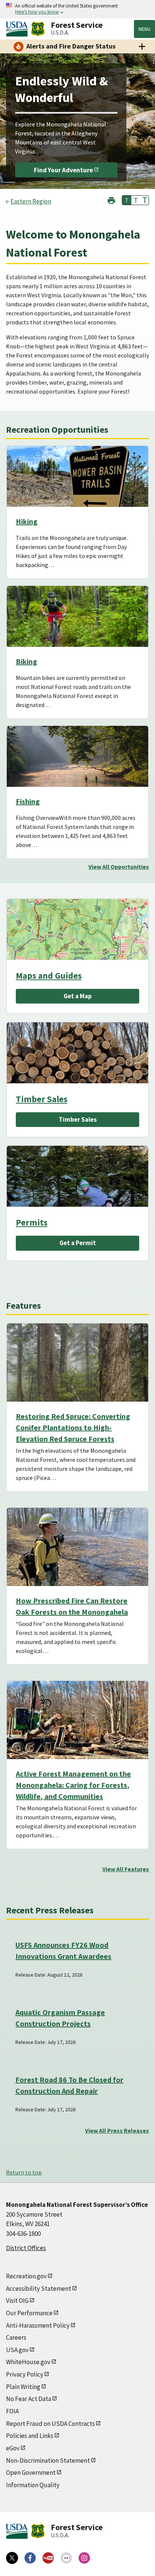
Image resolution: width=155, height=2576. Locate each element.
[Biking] (77, 625)
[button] (111, 200)
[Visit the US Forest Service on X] (12, 2558)
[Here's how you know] (77, 9)
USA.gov (17, 2350)
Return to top (24, 2172)
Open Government (31, 2473)
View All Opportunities (119, 867)
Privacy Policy (25, 2374)
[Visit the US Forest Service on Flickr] (66, 2558)
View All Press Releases (117, 2130)
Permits (32, 1222)
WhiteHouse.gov (28, 2362)
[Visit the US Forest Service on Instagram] (84, 2558)
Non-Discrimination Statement (48, 2460)
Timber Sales (42, 1099)
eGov (13, 2448)
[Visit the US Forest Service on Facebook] (30, 2558)
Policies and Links (30, 2436)
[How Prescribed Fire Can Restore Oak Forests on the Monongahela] (77, 1547)
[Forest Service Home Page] (38, 29)
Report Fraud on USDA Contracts (50, 2424)
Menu (144, 29)
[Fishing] (77, 765)
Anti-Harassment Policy (38, 2325)
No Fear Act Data (29, 2399)
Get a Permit (78, 1243)
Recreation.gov (26, 2276)
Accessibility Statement (39, 2289)
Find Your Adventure (63, 170)
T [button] (127, 200)
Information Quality (33, 2485)
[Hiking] (77, 485)
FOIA (12, 2411)
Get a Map (78, 996)
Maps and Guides (49, 976)
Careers (16, 2337)
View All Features (126, 1869)
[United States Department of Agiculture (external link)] (18, 29)
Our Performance (29, 2313)
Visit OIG (17, 2301)
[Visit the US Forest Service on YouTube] (48, 2558)
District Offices (26, 2248)
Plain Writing (23, 2387)
